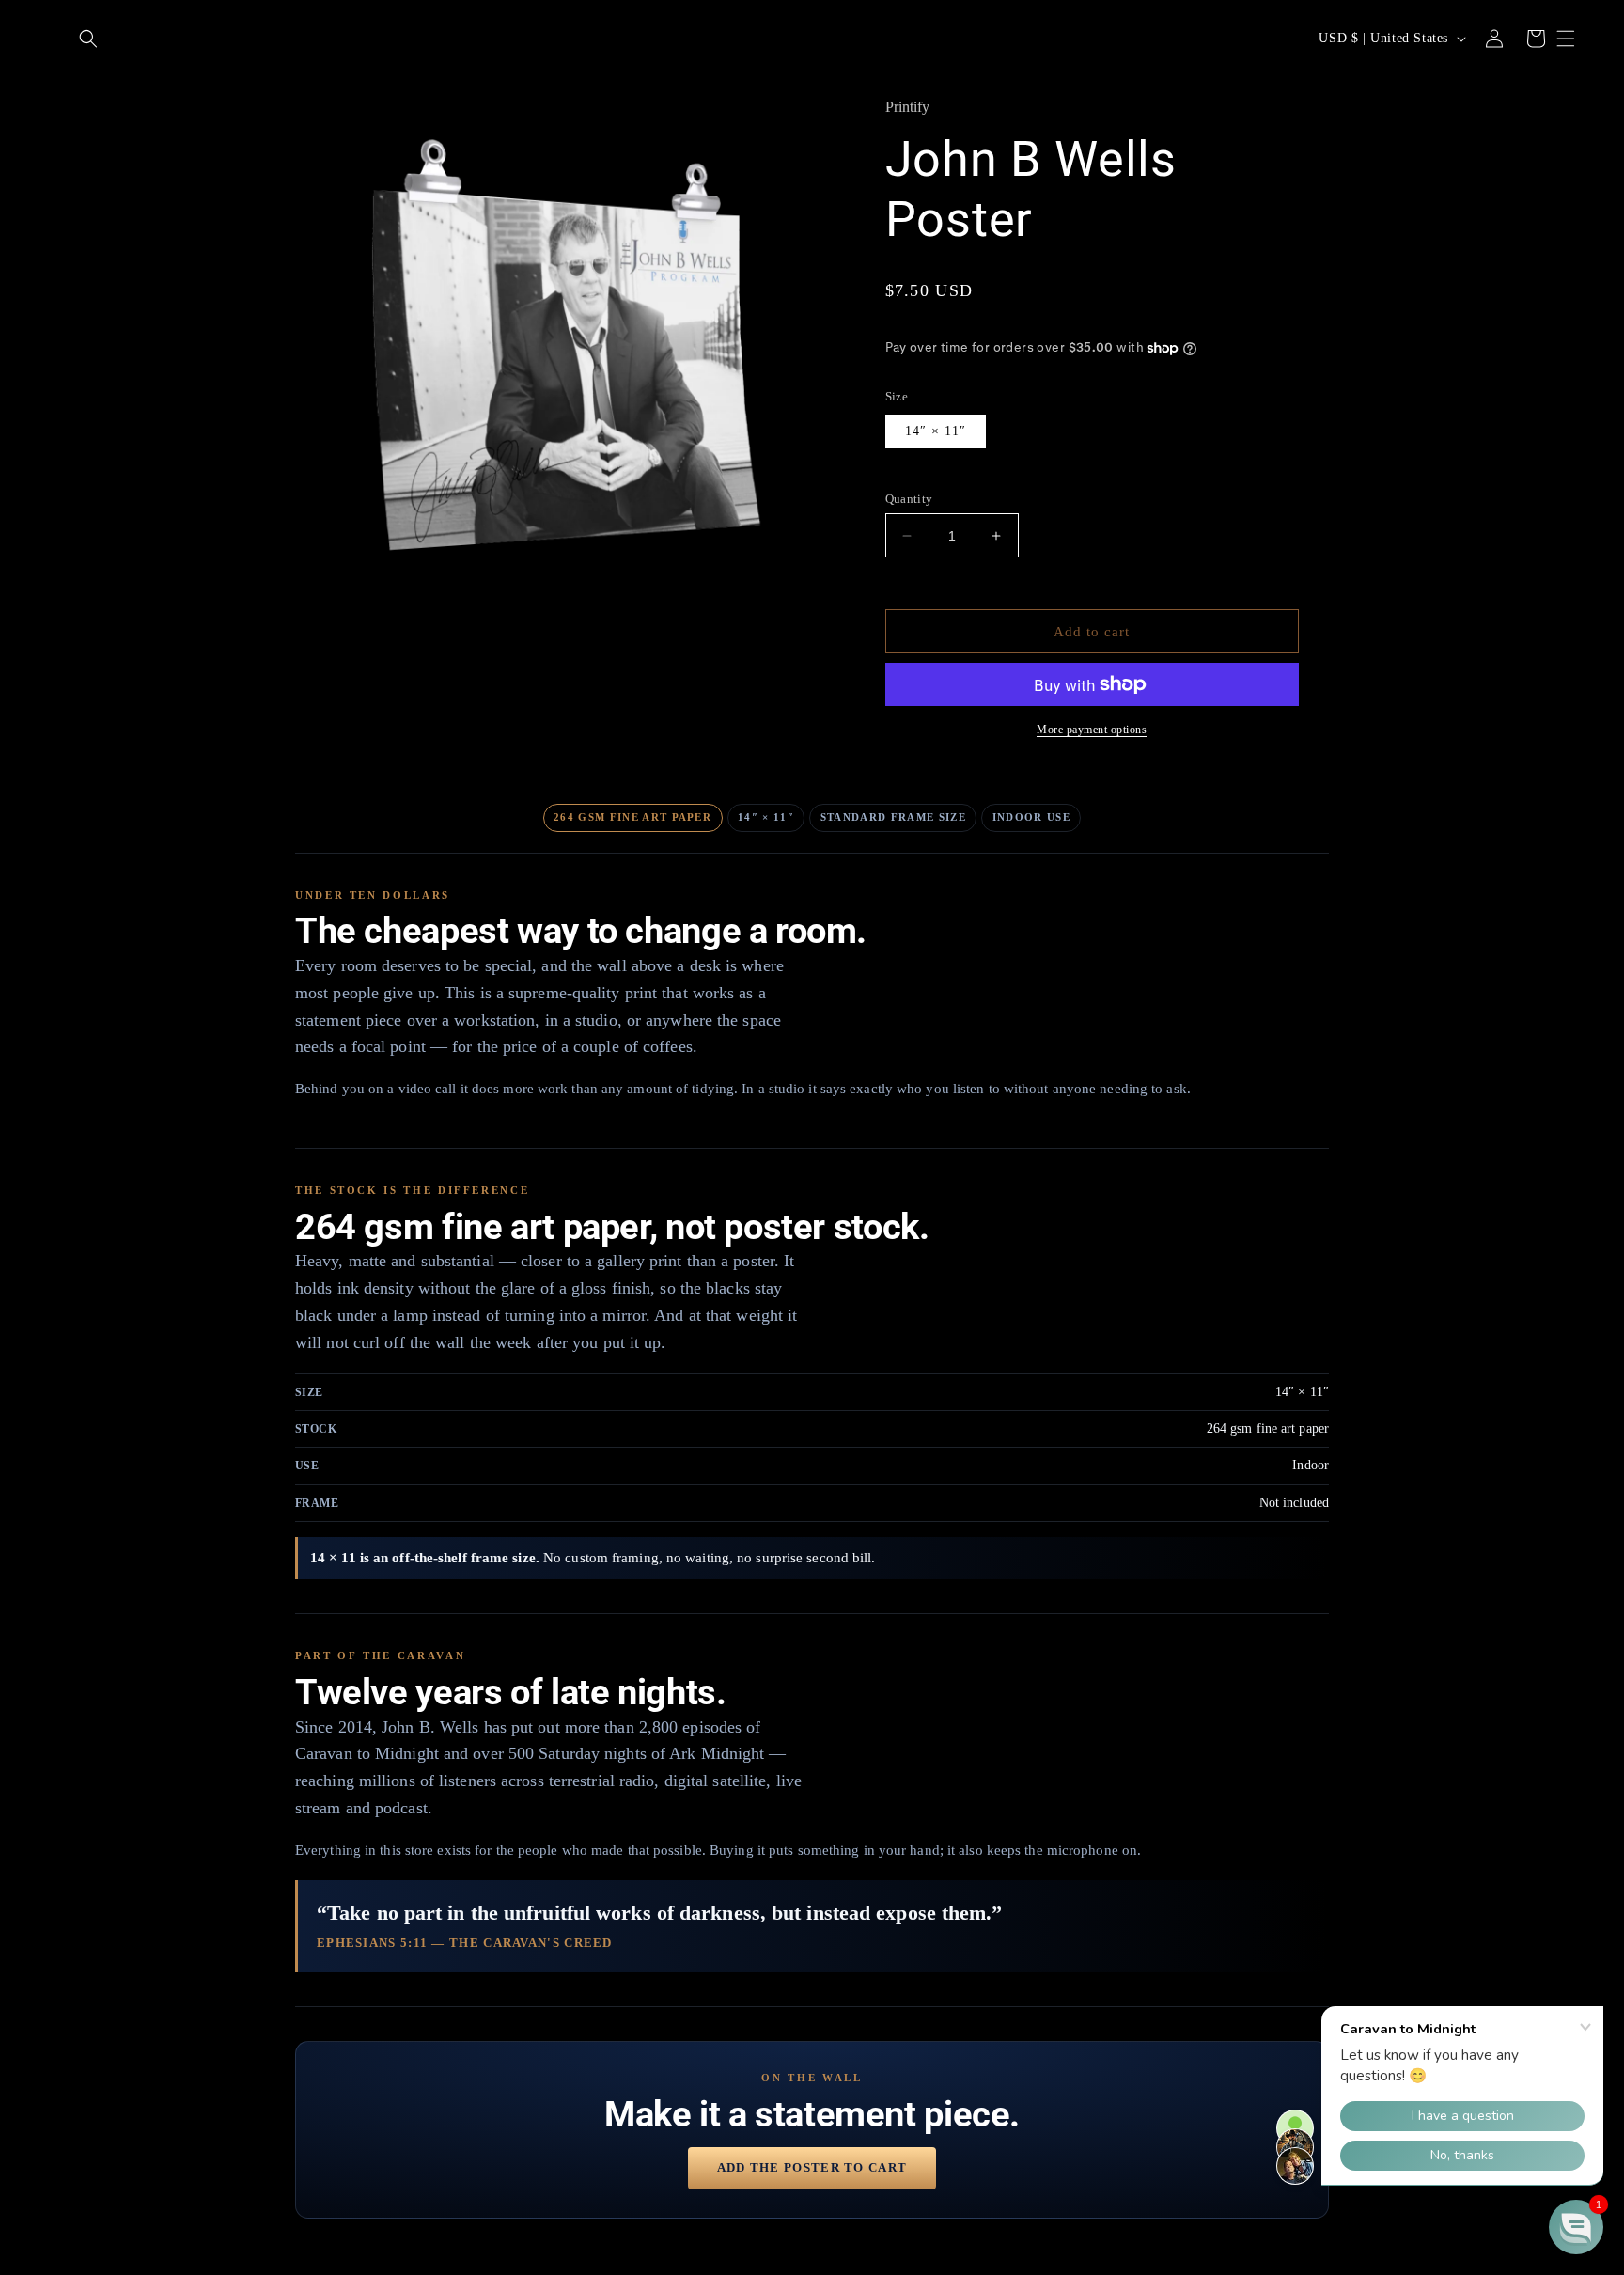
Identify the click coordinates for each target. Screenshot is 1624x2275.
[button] (88, 39)
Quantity (909, 499)
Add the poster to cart (812, 2167)
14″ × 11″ (936, 431)
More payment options (1092, 730)
